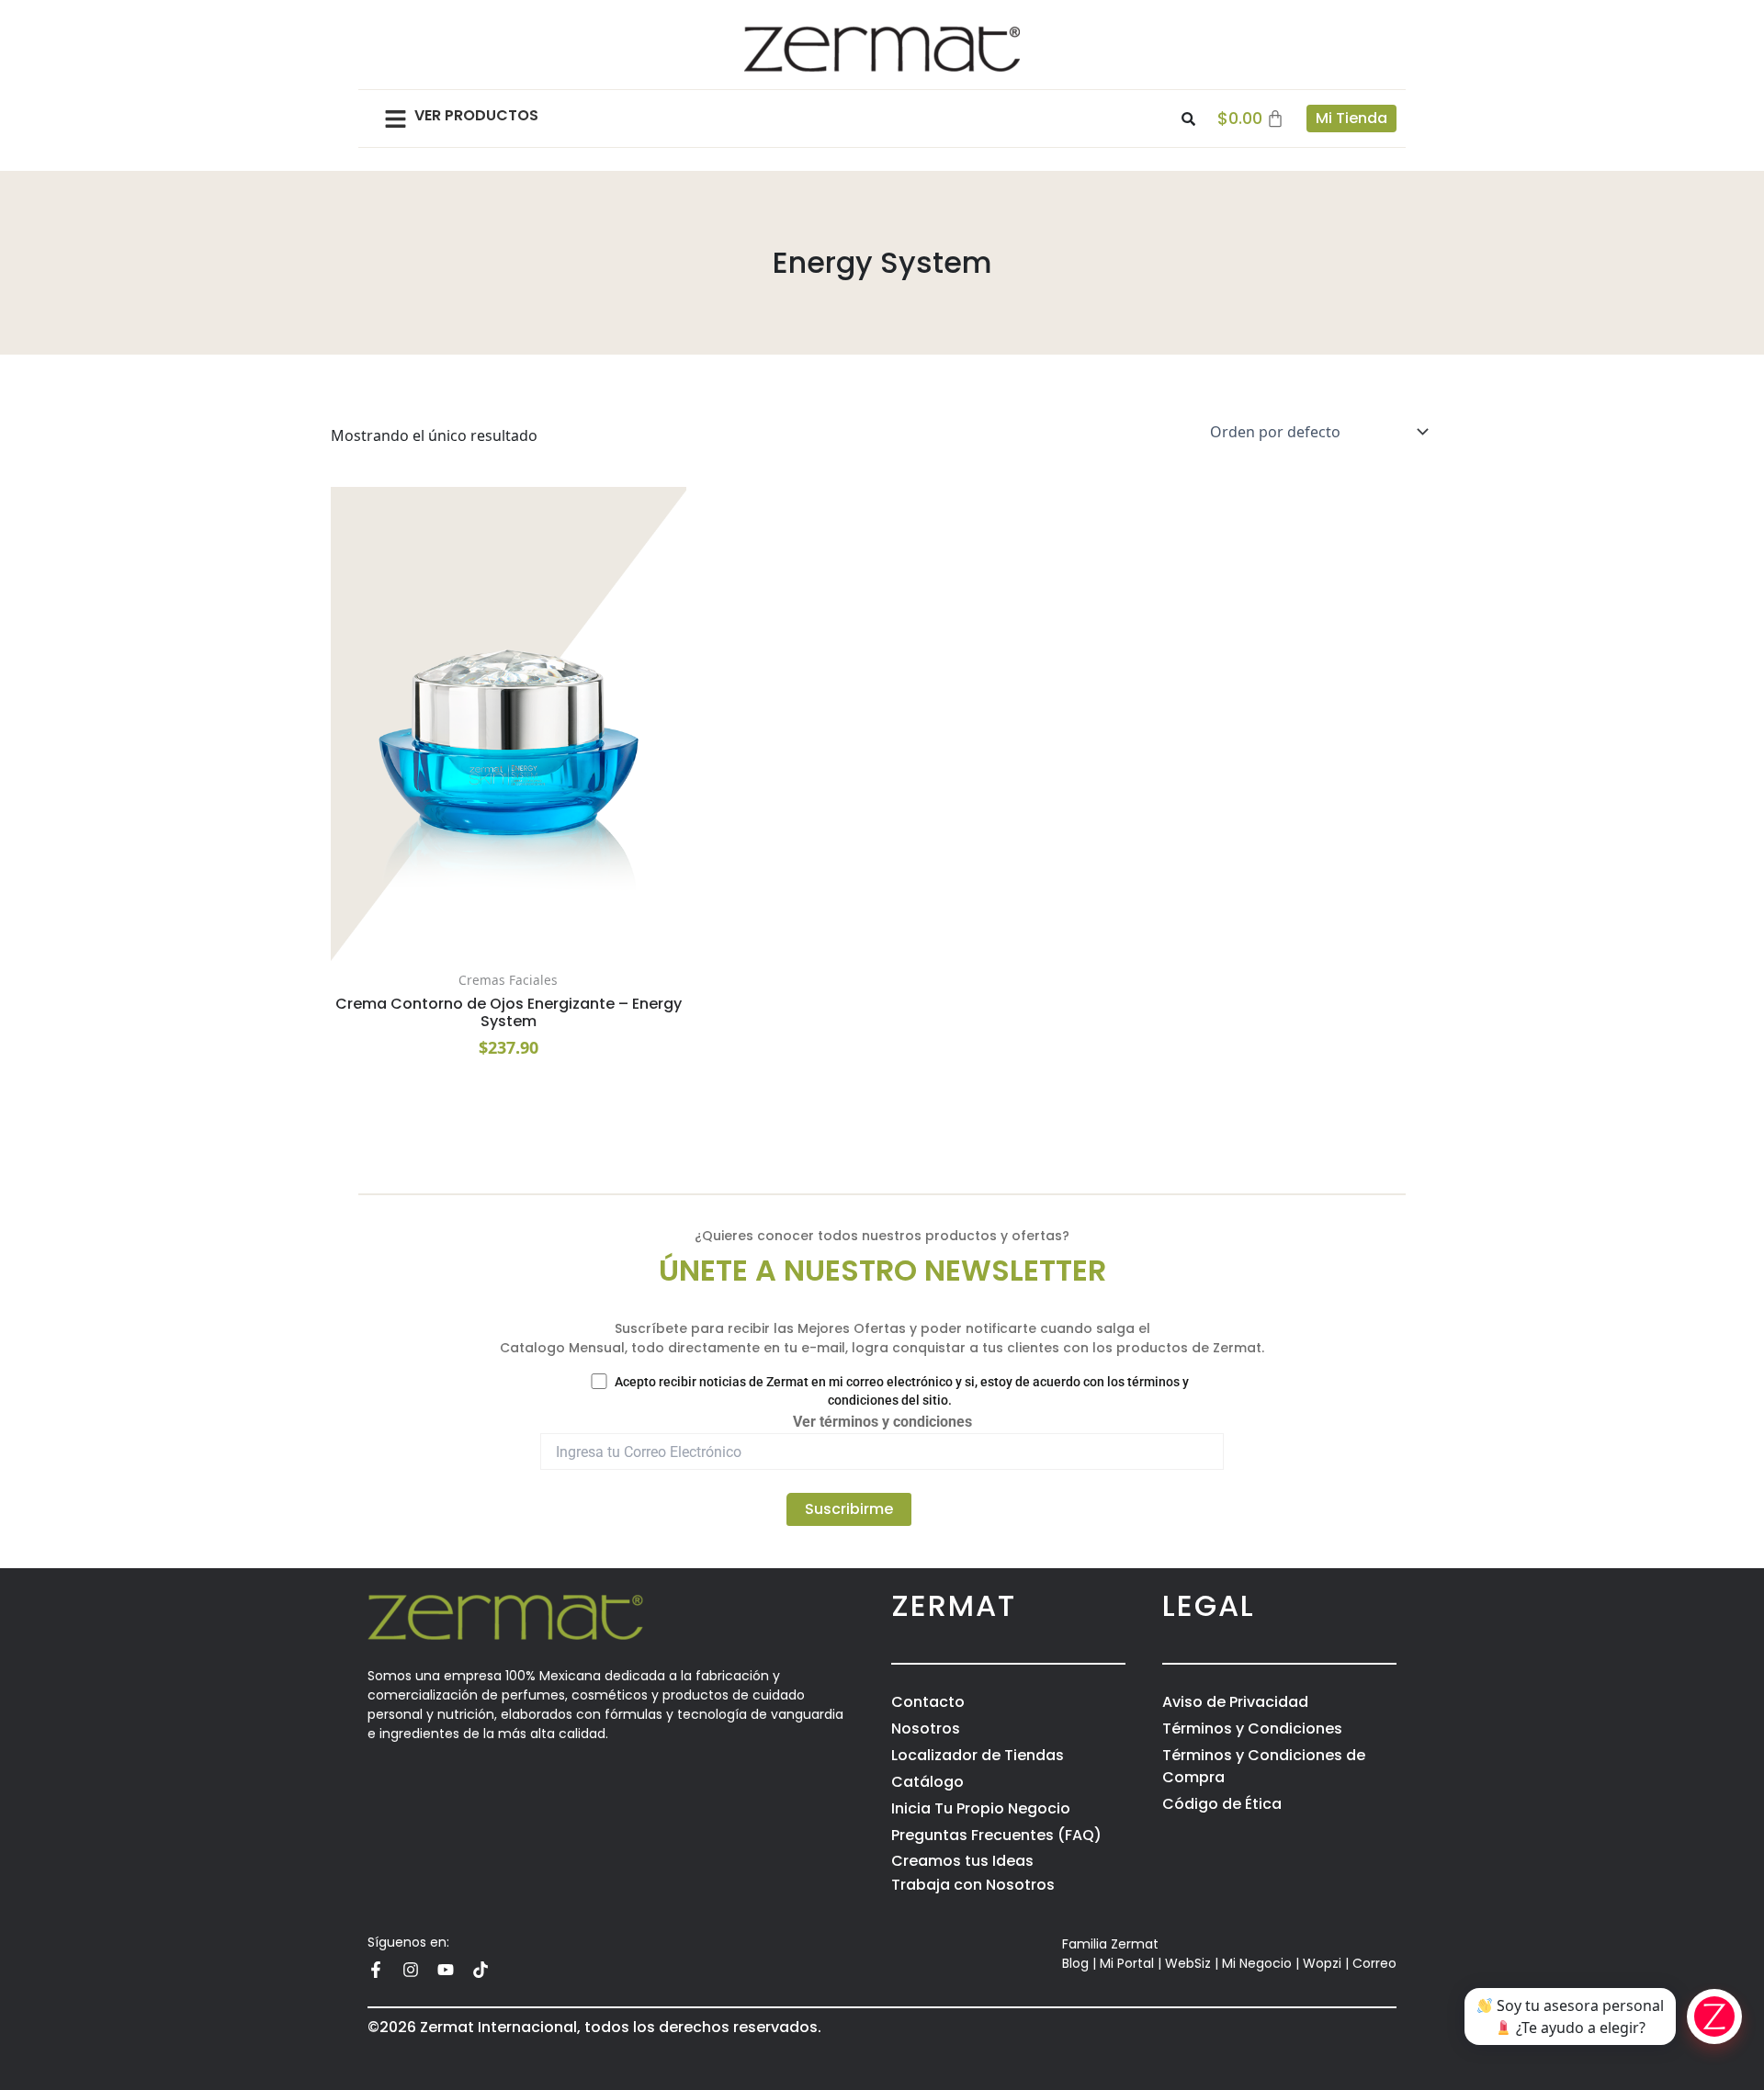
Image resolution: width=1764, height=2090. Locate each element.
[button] (396, 119)
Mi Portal (1127, 1963)
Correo (1374, 1963)
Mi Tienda (1351, 118)
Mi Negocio (1257, 1963)
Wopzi (1322, 1963)
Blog (1075, 1963)
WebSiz (1188, 1963)
